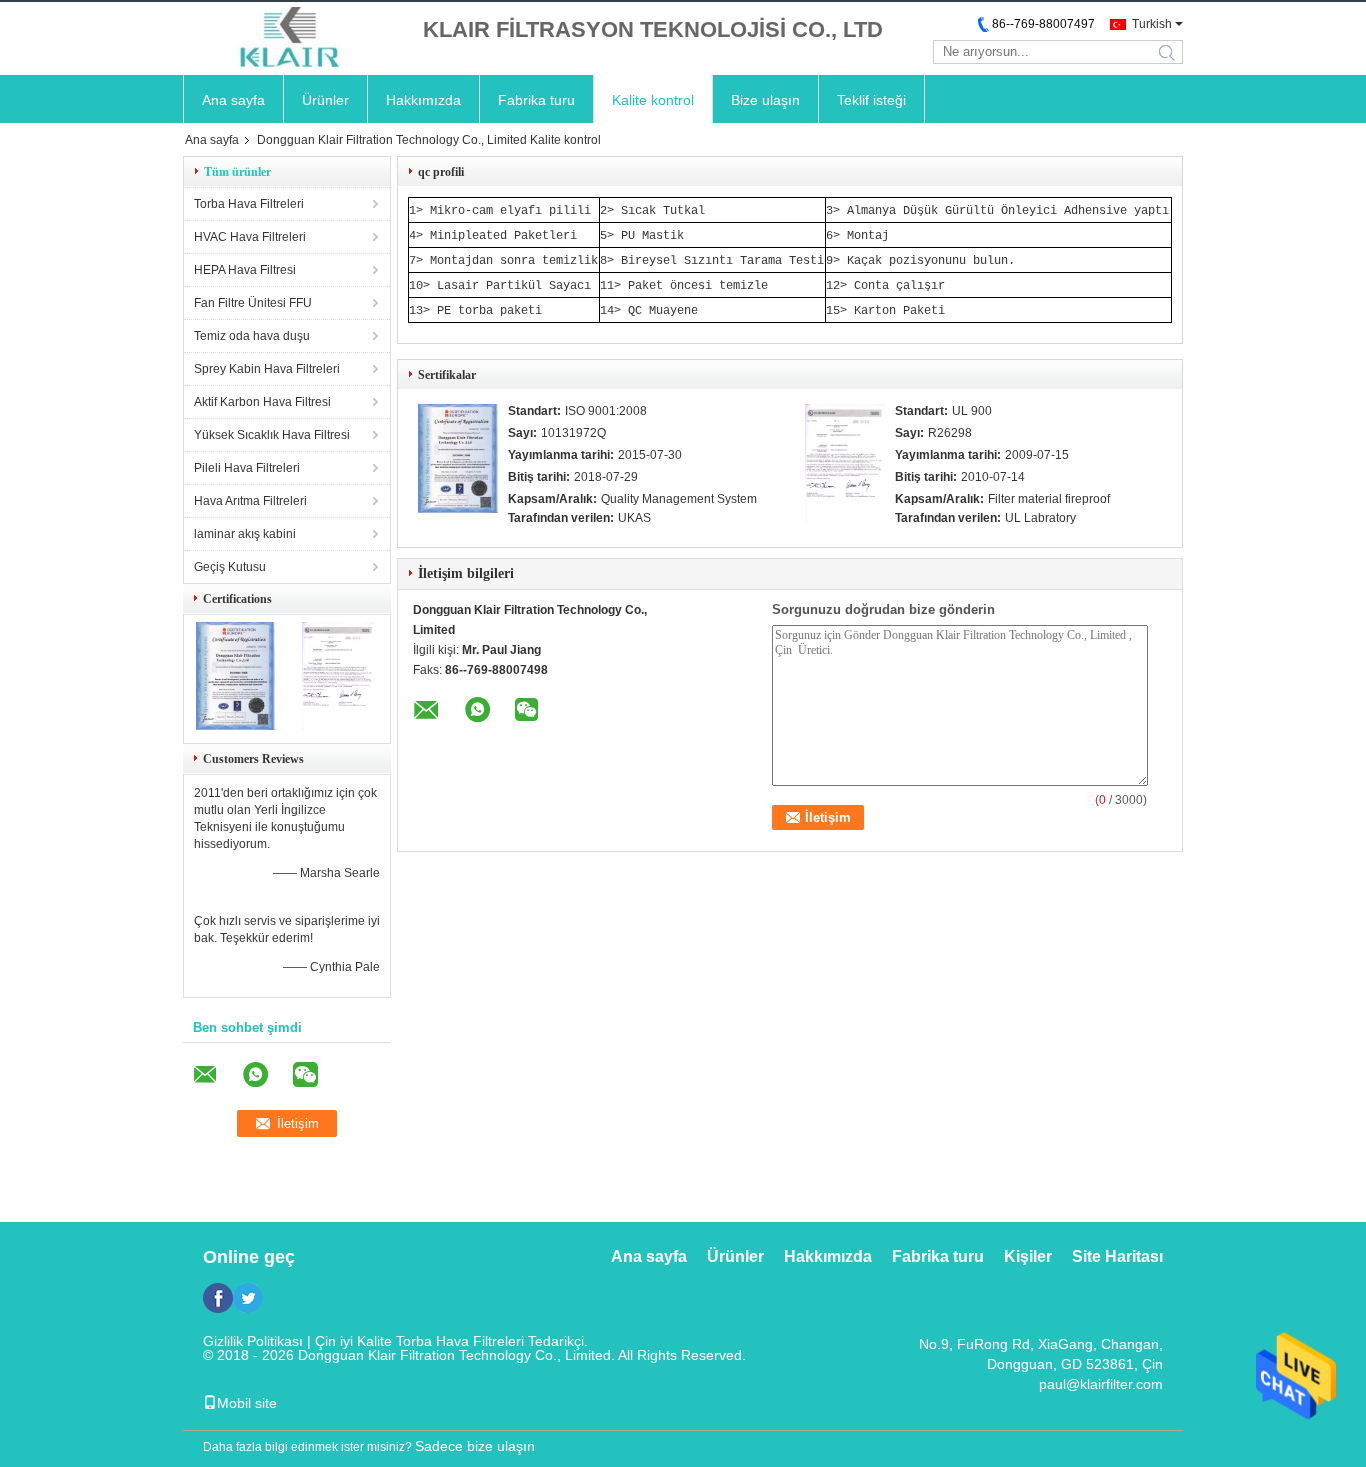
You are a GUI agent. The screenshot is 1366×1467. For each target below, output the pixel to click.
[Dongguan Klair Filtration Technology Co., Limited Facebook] (218, 1298)
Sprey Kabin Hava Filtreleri (267, 369)
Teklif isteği (871, 100)
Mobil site (247, 1403)
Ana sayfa (233, 100)
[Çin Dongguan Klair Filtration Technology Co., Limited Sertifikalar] (235, 726)
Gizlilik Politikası (253, 1341)
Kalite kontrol (653, 100)
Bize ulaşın (765, 100)
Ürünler (325, 100)
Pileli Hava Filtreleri (247, 468)
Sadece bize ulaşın (475, 1446)
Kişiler (1028, 1256)
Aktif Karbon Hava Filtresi (262, 402)
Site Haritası (1117, 1256)
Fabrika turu (536, 100)
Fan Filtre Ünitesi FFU (253, 303)
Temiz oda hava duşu (252, 336)
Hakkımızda (423, 100)
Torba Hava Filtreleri (249, 204)
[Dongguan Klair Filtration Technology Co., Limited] (293, 38)
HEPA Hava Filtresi (245, 270)
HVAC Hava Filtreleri (250, 237)
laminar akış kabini (245, 534)
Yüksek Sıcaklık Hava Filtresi (272, 435)
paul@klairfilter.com (1101, 1384)
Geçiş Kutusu (230, 567)
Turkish (1152, 24)
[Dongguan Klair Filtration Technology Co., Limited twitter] (248, 1298)
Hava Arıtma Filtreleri (250, 501)
